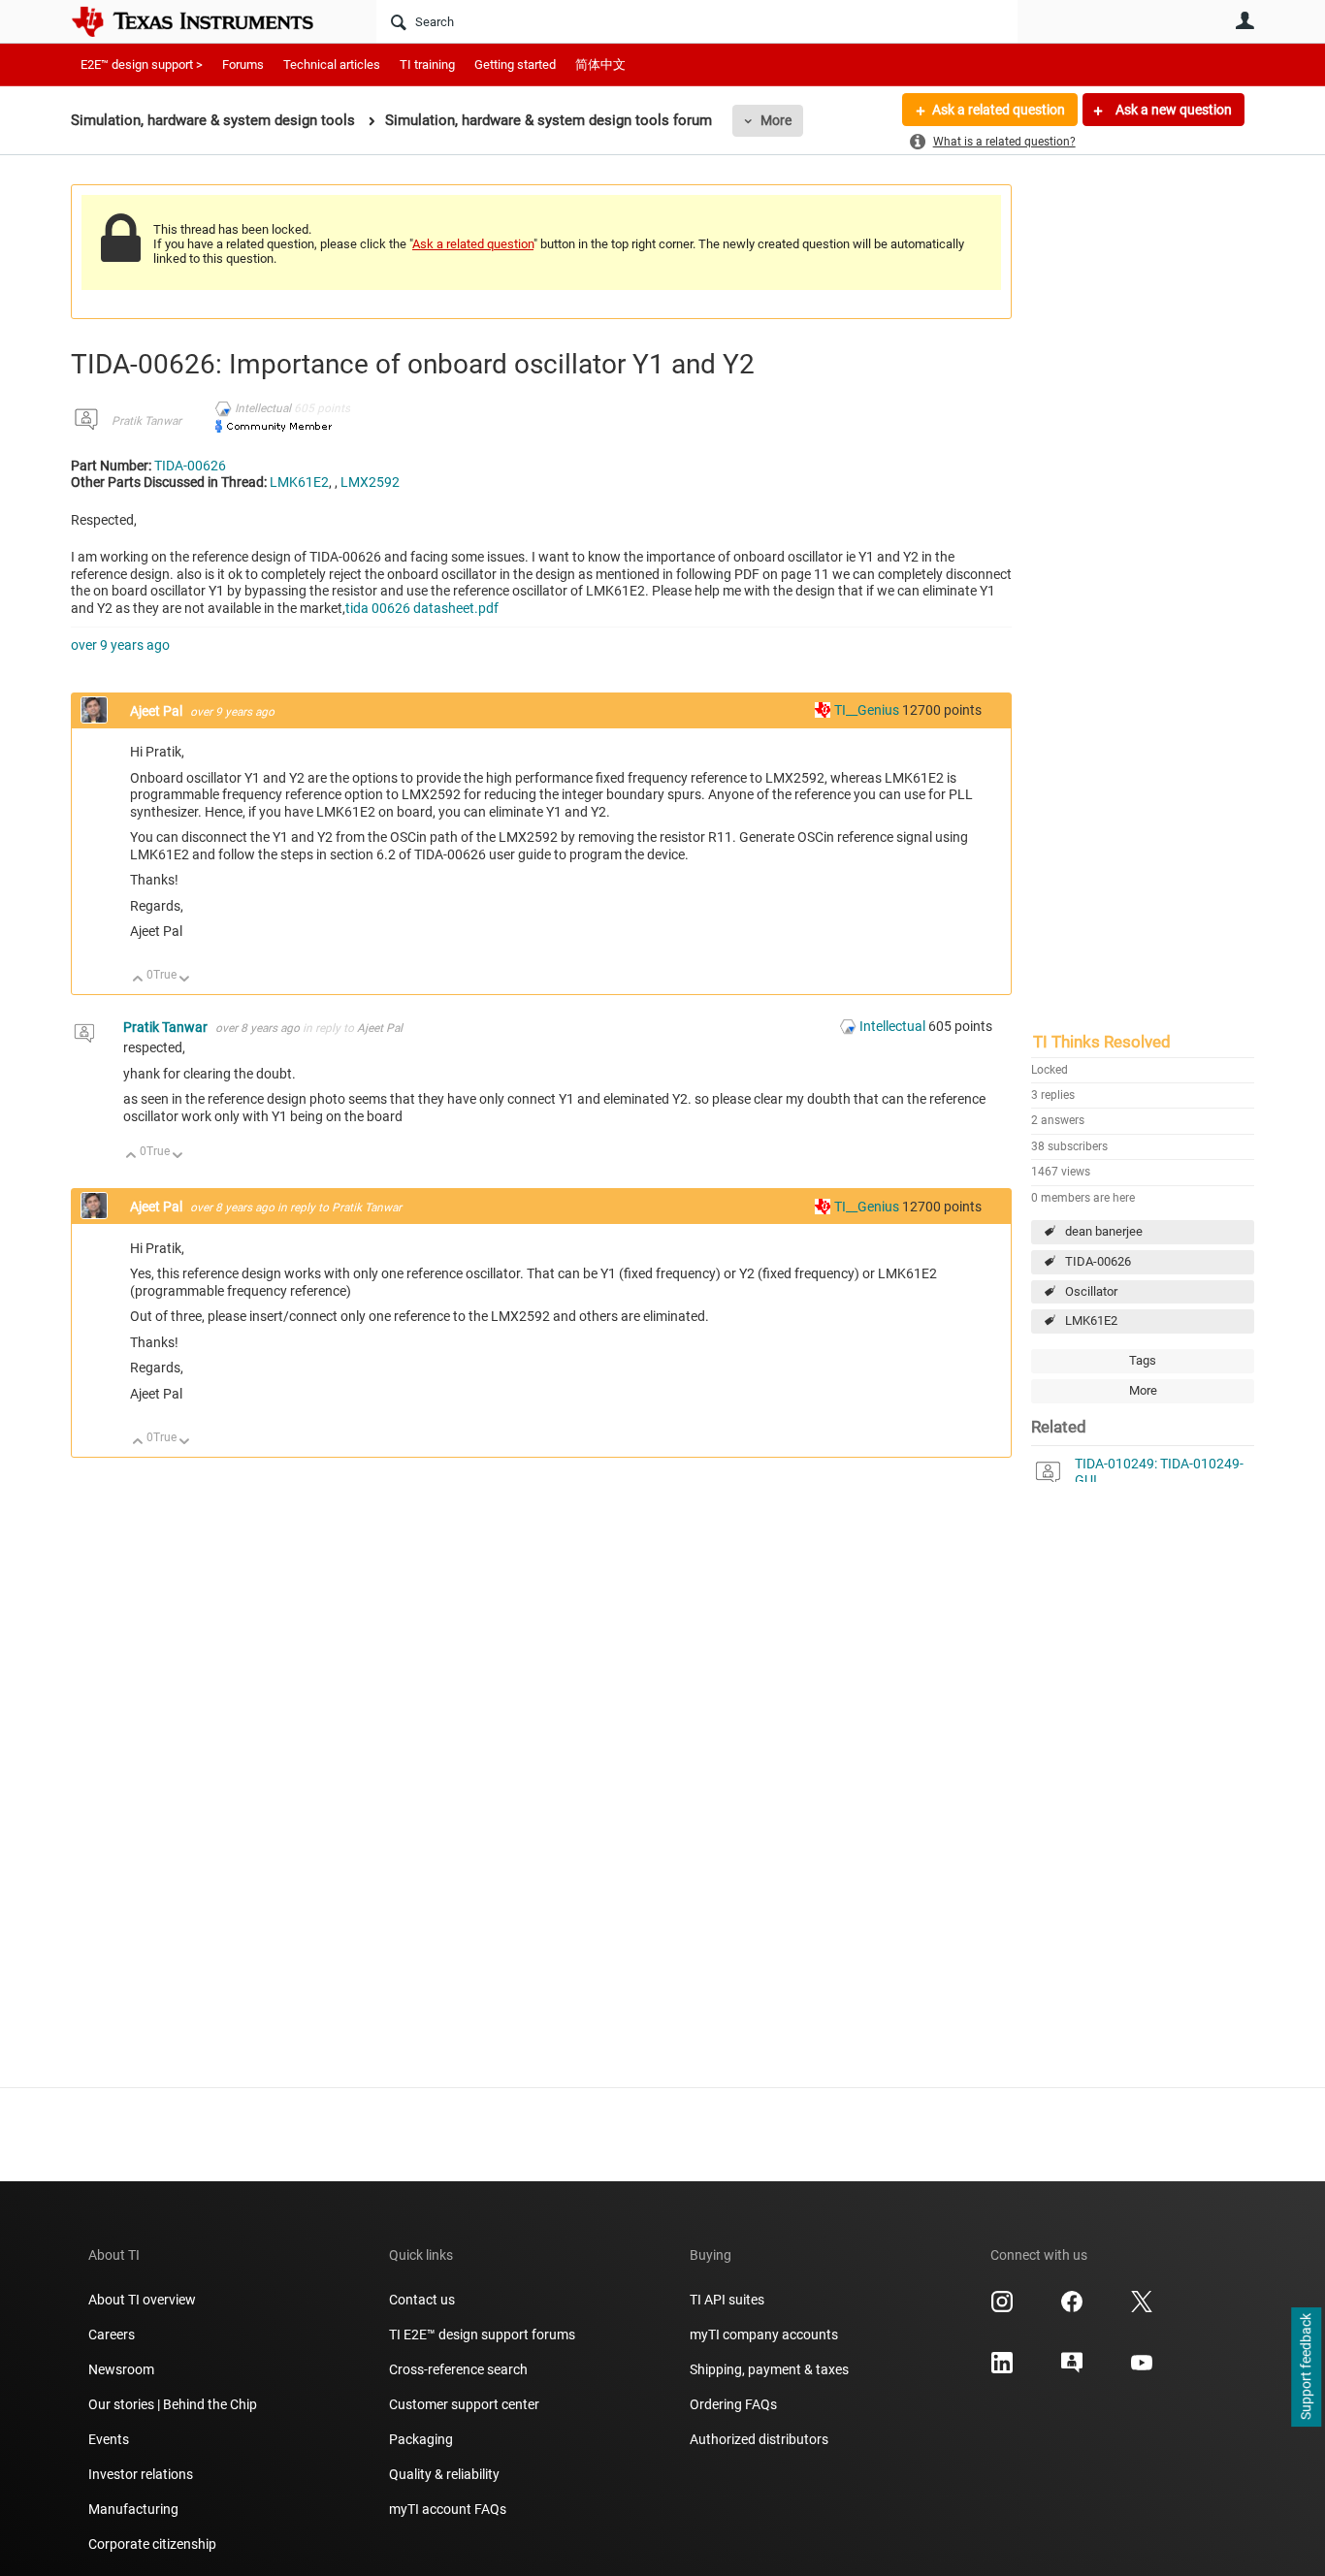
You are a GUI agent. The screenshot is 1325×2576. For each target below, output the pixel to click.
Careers (112, 2334)
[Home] (207, 21)
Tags (1143, 1360)
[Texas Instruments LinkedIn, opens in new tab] (1002, 2369)
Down (185, 980)
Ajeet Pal (158, 711)
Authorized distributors (759, 2439)
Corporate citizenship (152, 2544)
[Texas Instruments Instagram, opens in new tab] (1002, 2308)
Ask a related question (999, 110)
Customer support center (464, 2404)
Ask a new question (1172, 110)
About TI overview (142, 2300)
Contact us (422, 2300)
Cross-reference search (458, 2369)
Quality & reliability (444, 2474)
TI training (427, 64)
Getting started (515, 64)
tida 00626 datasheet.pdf (422, 608)
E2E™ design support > (142, 64)
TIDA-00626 (1098, 1261)
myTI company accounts (764, 2334)
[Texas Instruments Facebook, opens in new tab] (1072, 2308)
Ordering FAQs (733, 2404)
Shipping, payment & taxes (769, 2369)
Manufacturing (133, 2509)
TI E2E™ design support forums (482, 2334)
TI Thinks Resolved (1102, 1042)
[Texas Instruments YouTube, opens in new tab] (1142, 2369)
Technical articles (332, 64)
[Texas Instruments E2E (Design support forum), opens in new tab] (1072, 2369)
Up (138, 980)
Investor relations (141, 2474)
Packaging (421, 2439)
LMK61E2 (1091, 1320)
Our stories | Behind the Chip (173, 2404)
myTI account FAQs (448, 2509)
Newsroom (121, 2369)
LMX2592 (370, 482)
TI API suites (727, 2300)
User (1244, 20)
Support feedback (1306, 2367)
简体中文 (600, 64)
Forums (243, 64)
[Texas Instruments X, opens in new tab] (1142, 2308)
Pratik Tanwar (146, 421)
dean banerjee (1104, 1231)
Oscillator (1091, 1291)
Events (109, 2439)
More (776, 120)
